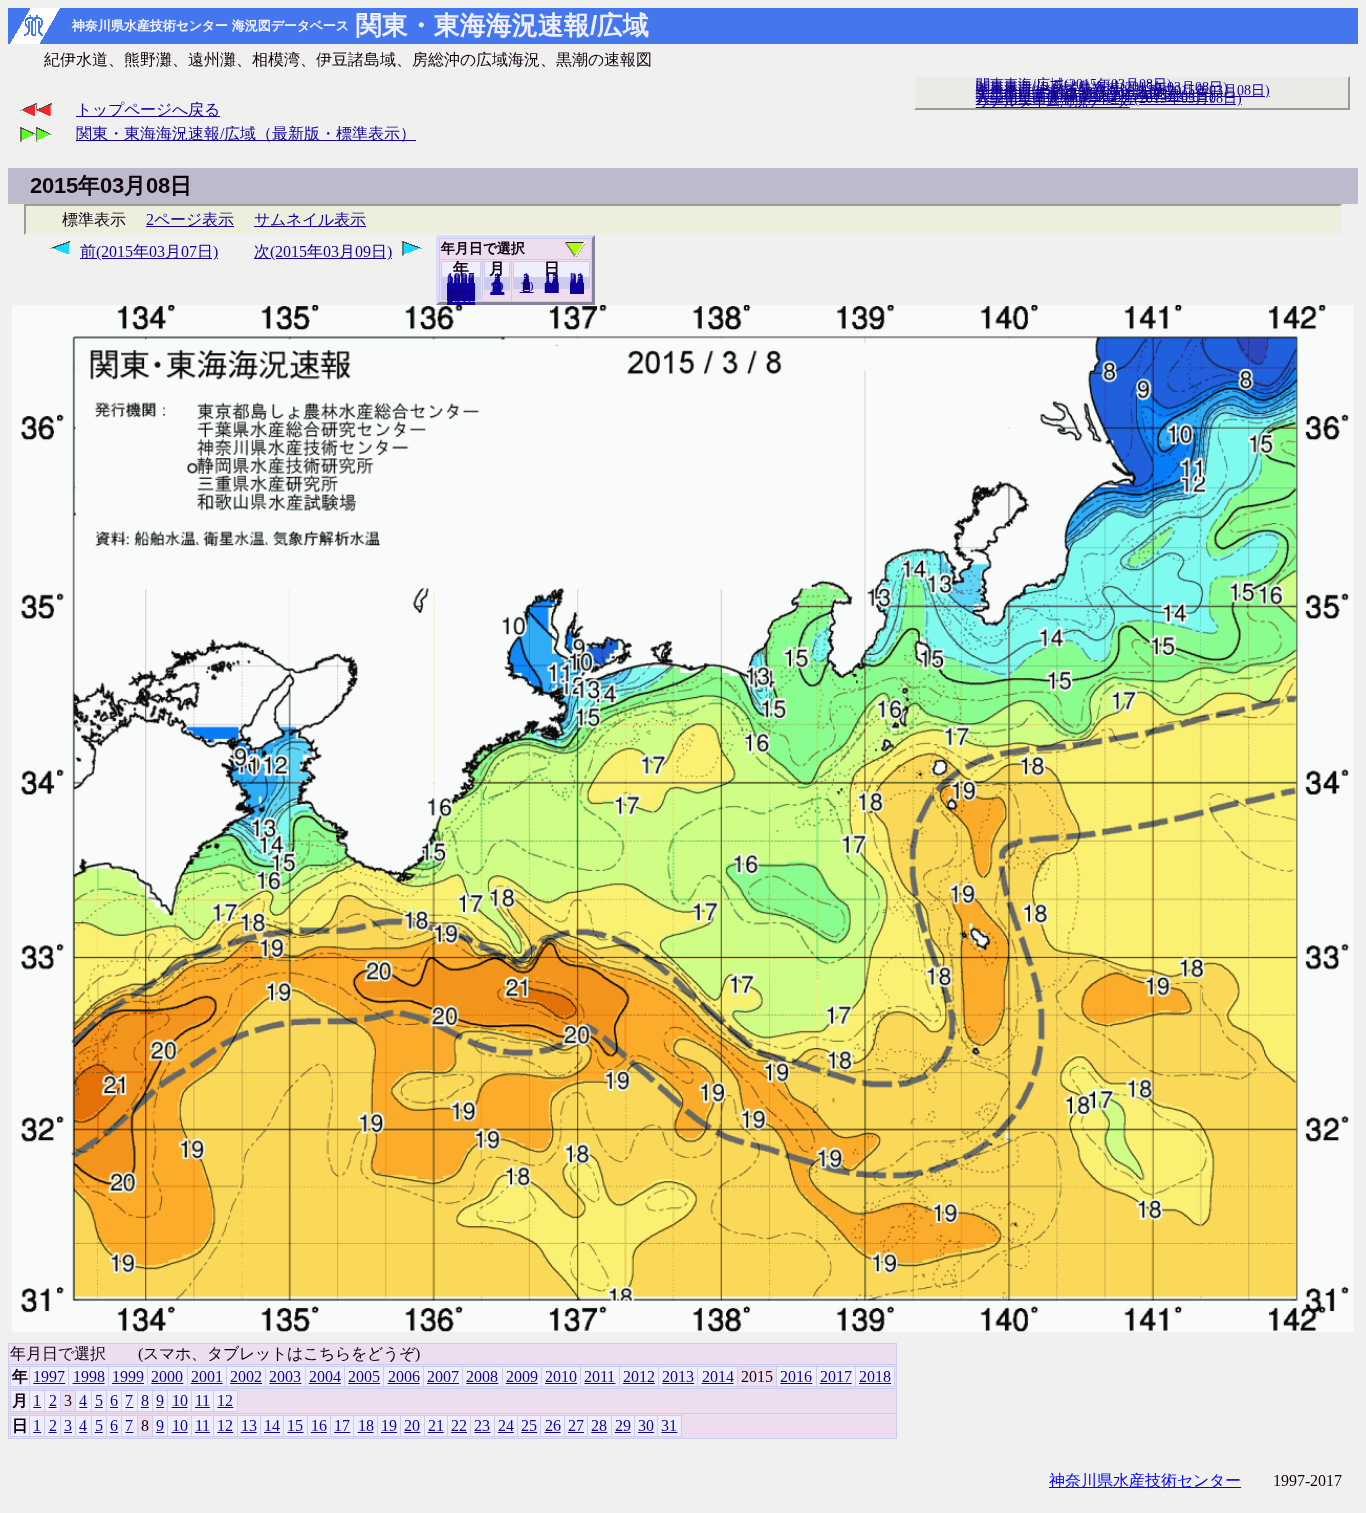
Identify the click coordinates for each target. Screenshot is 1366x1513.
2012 (639, 1376)
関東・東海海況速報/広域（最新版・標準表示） (246, 133)
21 (436, 1425)
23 (482, 1425)
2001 (207, 1376)
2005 (364, 1376)
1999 (128, 1376)
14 (272, 1425)
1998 (89, 1376)
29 (623, 1425)
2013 (678, 1376)
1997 (49, 1376)
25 (529, 1425)
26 (553, 1425)
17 (342, 1425)
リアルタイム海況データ (1053, 101)
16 (319, 1425)
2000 (167, 1376)
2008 (482, 1376)
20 (552, 287)
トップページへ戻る (148, 109)
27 (576, 1425)
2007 (443, 1376)
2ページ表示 (190, 219)
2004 (325, 1376)
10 (527, 287)
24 (506, 1425)
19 (389, 1425)
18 (366, 1425)
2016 (796, 1376)
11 (202, 1400)
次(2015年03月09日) (323, 251)
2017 (836, 1376)
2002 (246, 1376)
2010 (561, 1376)
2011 (599, 1376)
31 (577, 288)
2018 (461, 299)
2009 (522, 1376)
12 (497, 289)
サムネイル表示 (310, 219)
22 (459, 1425)
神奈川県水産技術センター (1145, 1480)
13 (249, 1425)
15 (295, 1425)
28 (599, 1425)
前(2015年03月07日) (149, 251)
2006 (404, 1376)
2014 (718, 1376)
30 (646, 1425)
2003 (285, 1376)
